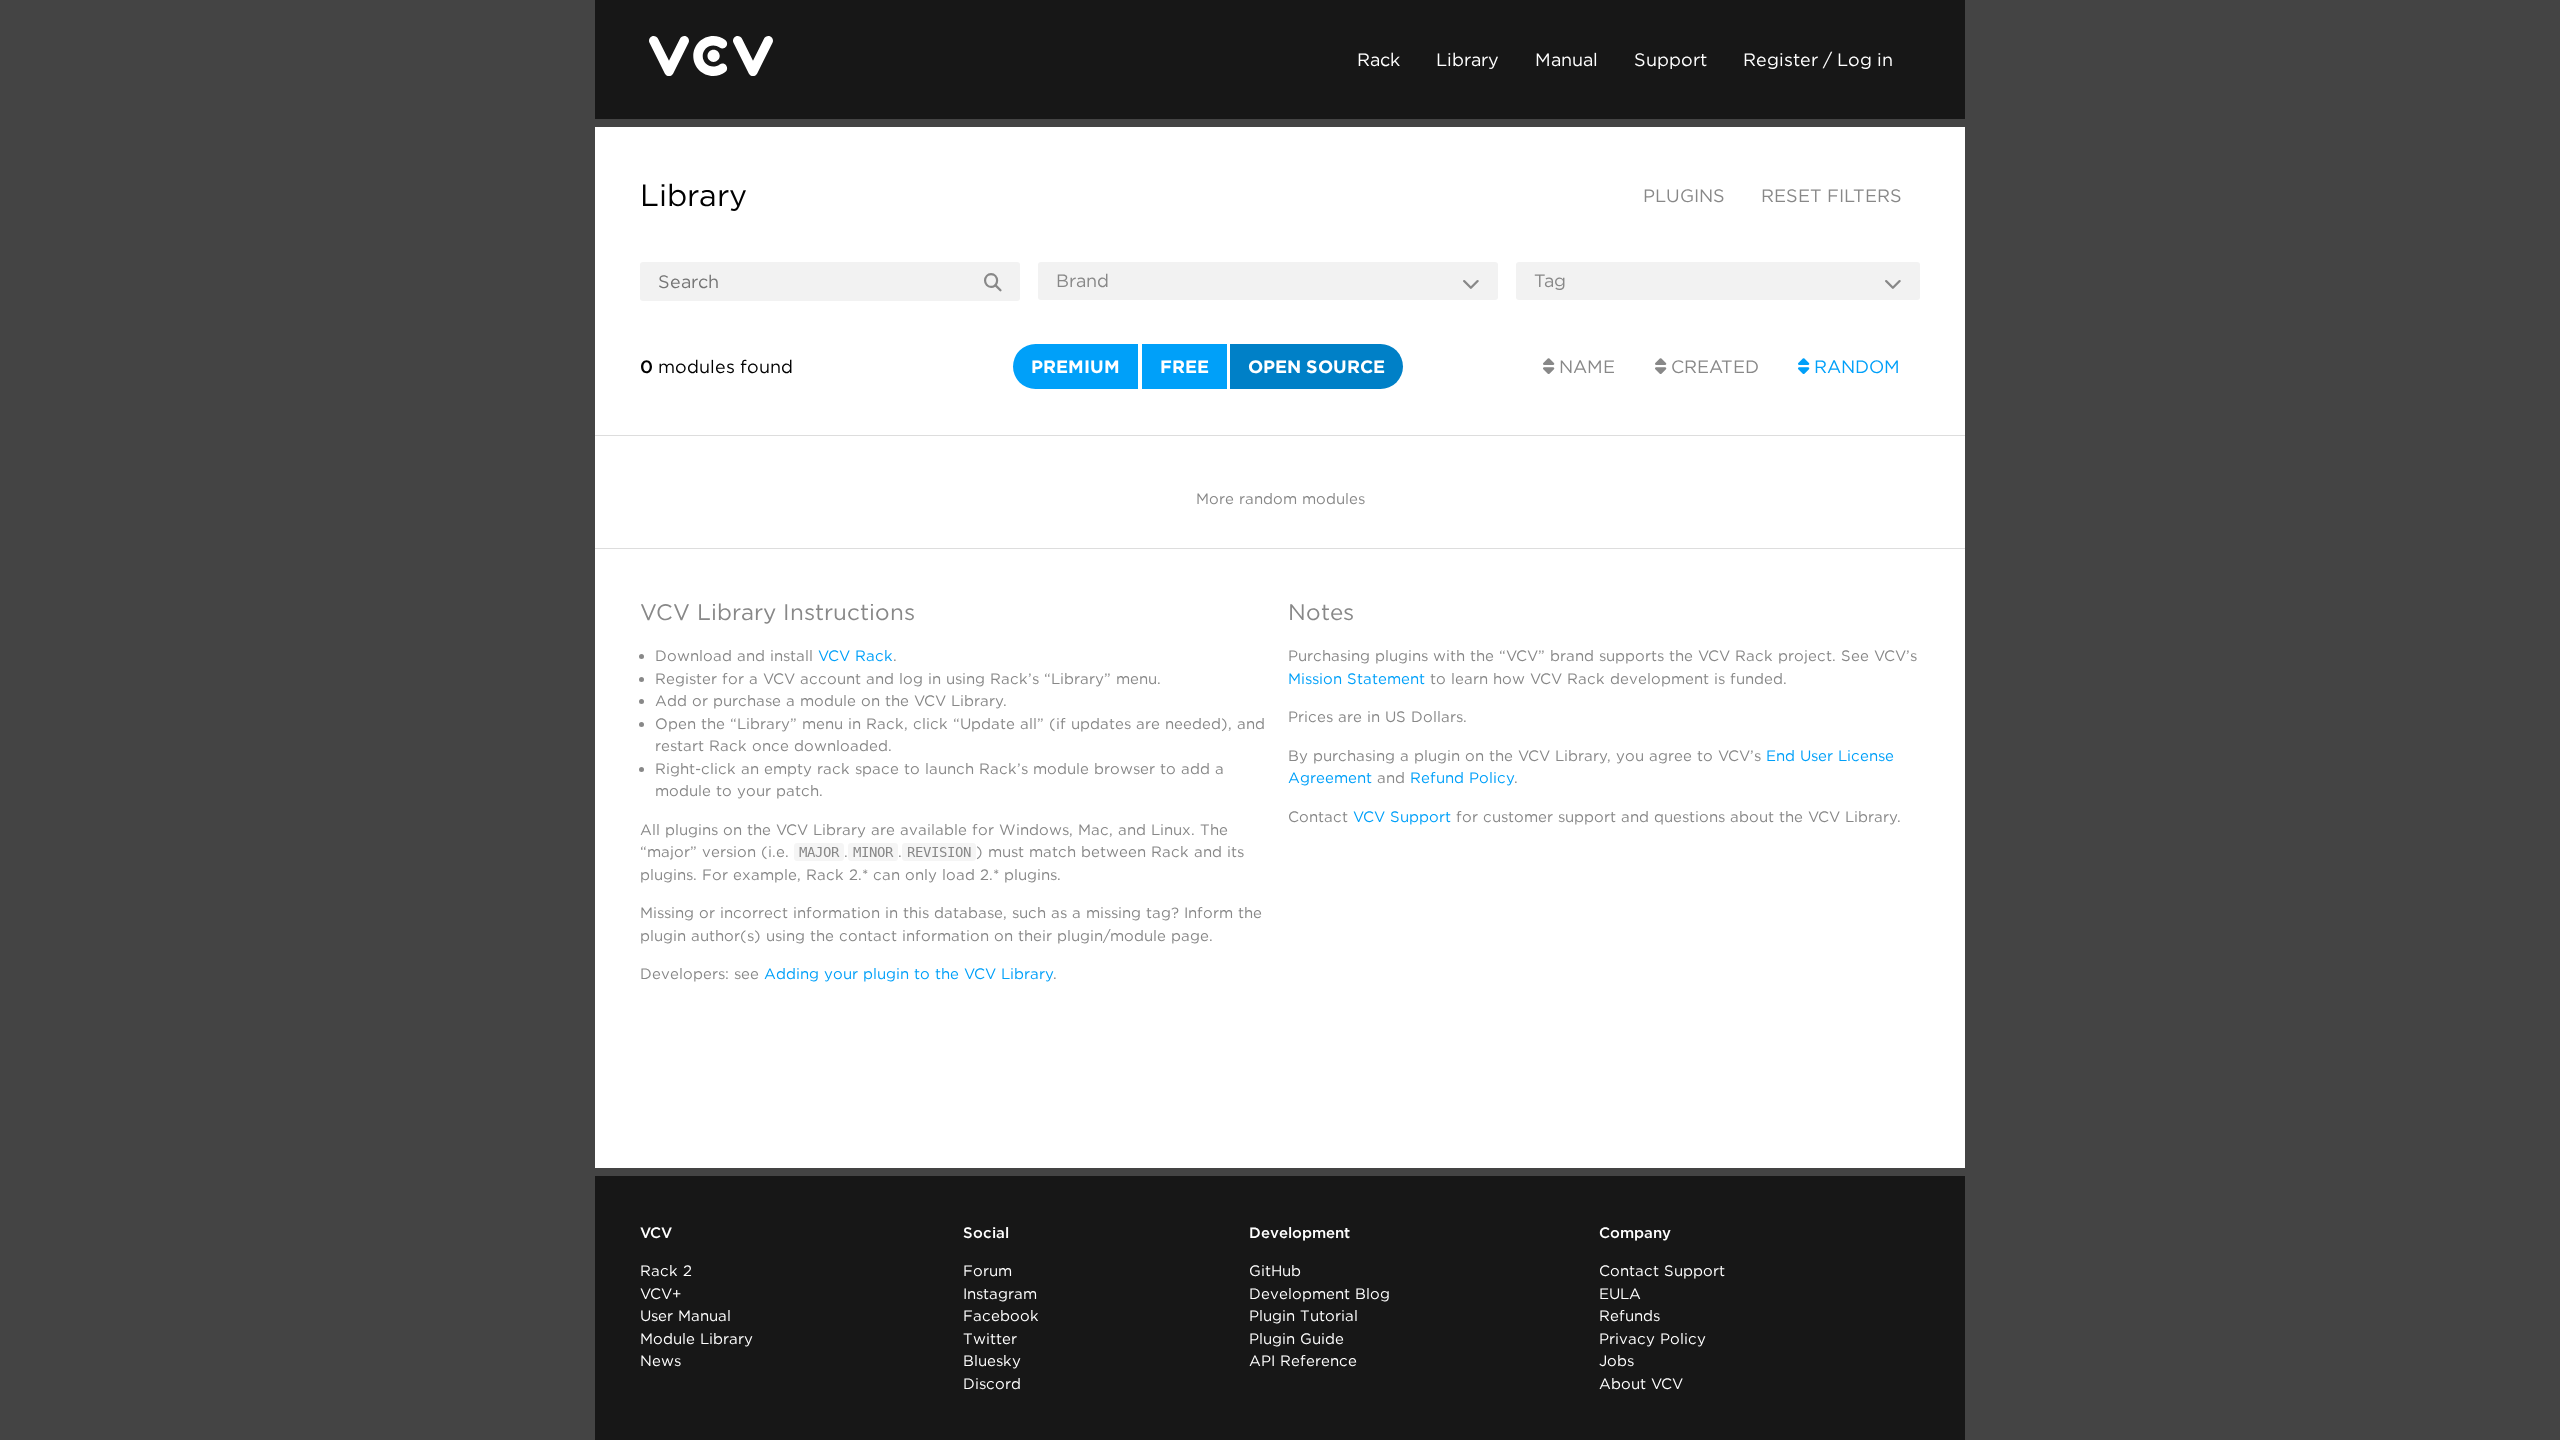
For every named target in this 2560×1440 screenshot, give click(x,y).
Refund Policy (1462, 778)
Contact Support (1662, 1271)
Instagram (1000, 1294)
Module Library (696, 1339)
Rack (1378, 59)
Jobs (1616, 1361)
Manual (1566, 59)
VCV (656, 1233)
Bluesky (992, 1361)
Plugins (1684, 195)
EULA (1620, 1294)
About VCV (1641, 1384)
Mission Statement (1356, 679)
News (660, 1361)
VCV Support (1402, 817)
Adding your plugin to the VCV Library (908, 974)
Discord (992, 1384)
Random (1854, 366)
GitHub (1275, 1271)
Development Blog (1319, 1294)
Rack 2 (666, 1271)
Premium (1075, 366)
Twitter (990, 1339)
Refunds (1629, 1316)
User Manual (685, 1316)
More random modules (1280, 499)
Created (1712, 366)
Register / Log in (1818, 59)
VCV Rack (855, 656)
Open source (1316, 366)
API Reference (1303, 1361)
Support (1670, 59)
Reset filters (1831, 195)
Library (1467, 59)
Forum (987, 1271)
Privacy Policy (1652, 1339)
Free (1184, 366)
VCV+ (660, 1294)
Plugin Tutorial (1303, 1316)
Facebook (1001, 1316)
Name (1584, 366)
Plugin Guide (1296, 1339)
